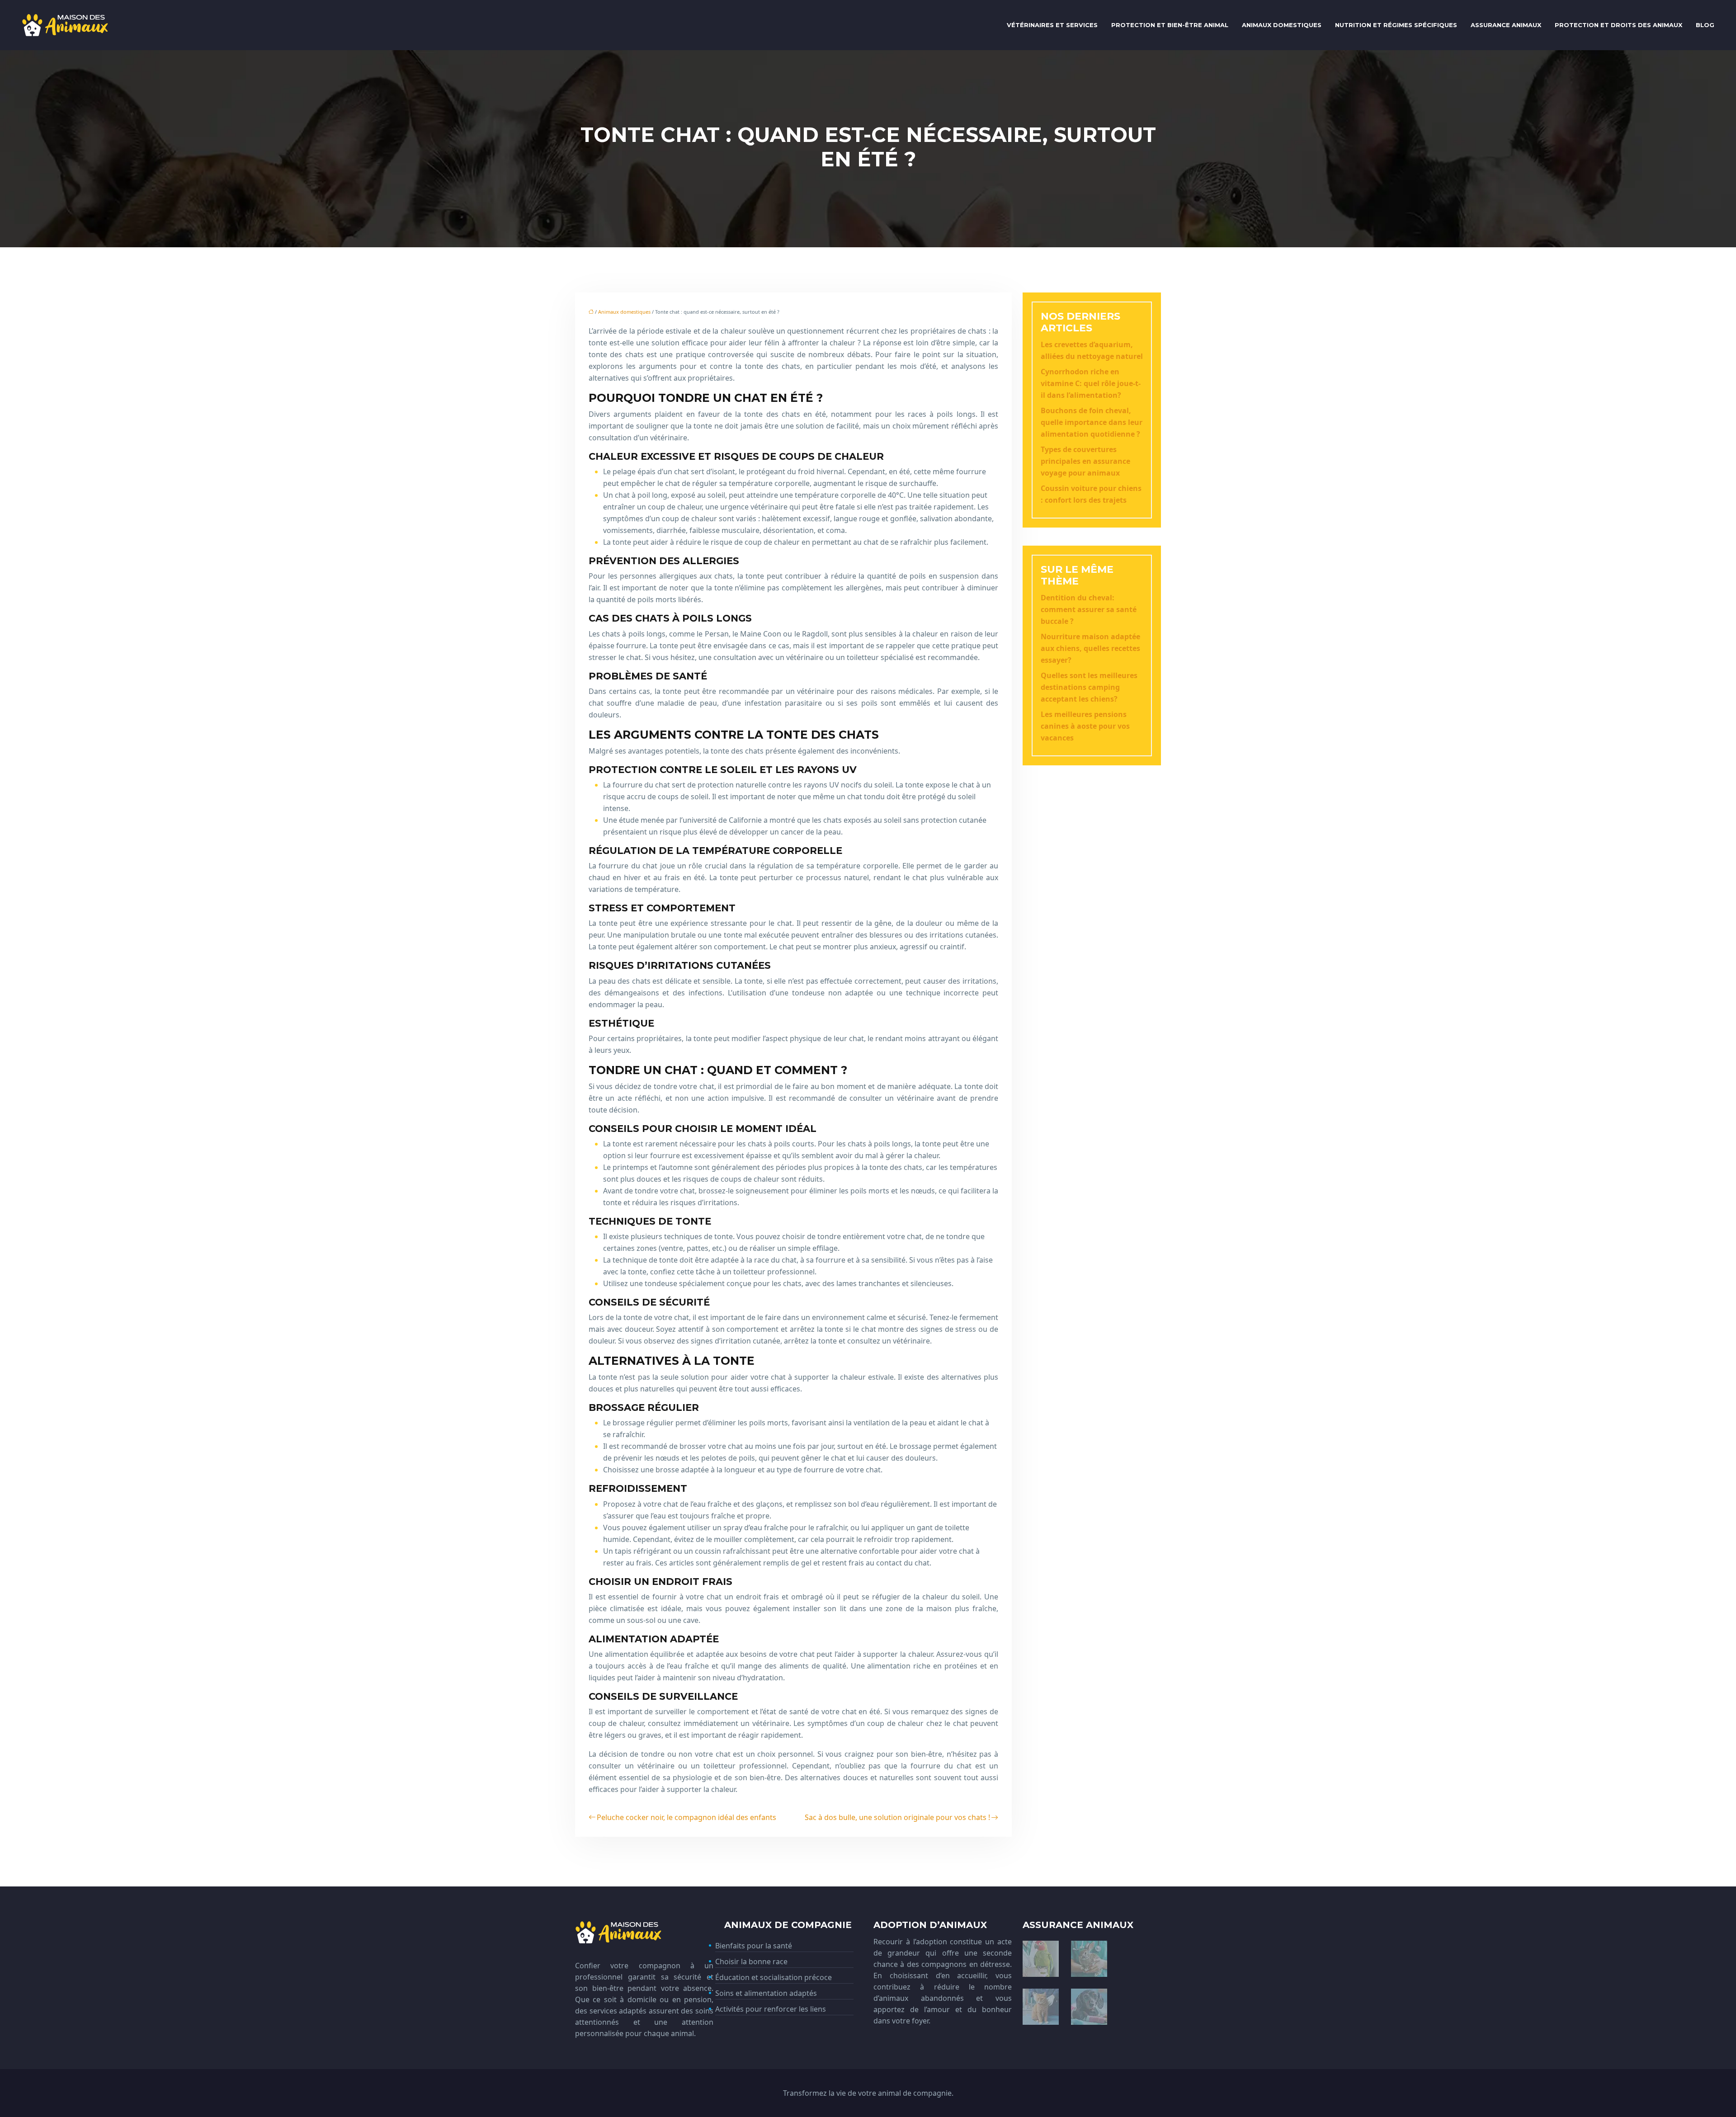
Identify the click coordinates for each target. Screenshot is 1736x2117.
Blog (1705, 25)
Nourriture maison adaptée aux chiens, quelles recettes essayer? (1090, 648)
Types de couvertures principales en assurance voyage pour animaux (1085, 461)
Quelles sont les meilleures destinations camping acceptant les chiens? (1089, 687)
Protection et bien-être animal (1170, 25)
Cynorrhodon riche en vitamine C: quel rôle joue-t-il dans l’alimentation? (1091, 383)
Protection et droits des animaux (1618, 25)
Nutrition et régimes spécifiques (1396, 25)
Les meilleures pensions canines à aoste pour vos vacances (1085, 726)
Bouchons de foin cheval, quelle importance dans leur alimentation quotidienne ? (1092, 422)
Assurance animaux (1506, 25)
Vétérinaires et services (1052, 25)
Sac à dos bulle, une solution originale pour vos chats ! (897, 1817)
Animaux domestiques (1282, 25)
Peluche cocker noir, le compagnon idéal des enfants (686, 1817)
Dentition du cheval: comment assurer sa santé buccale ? (1089, 609)
